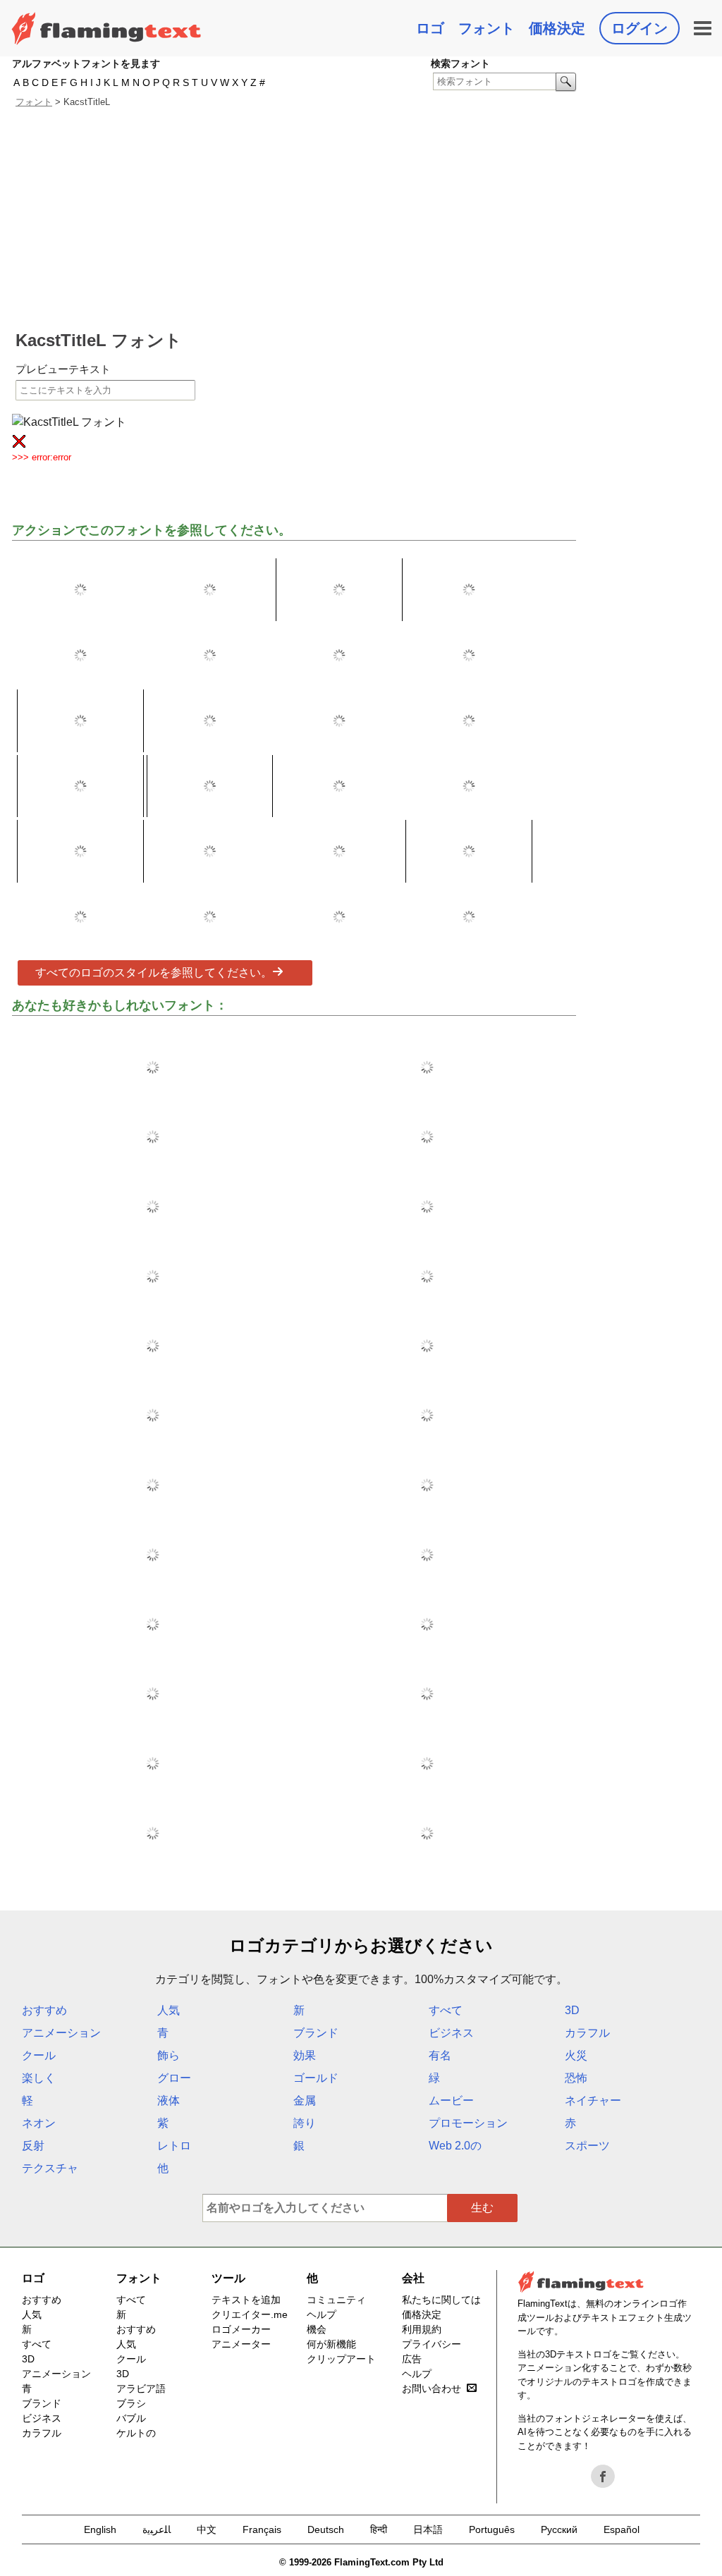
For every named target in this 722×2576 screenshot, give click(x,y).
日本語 (428, 2529)
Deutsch (326, 2529)
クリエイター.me (250, 2314)
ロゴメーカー (241, 2329)
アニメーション (61, 2033)
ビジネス (451, 2033)
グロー (174, 2078)
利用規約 (422, 2329)
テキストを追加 (246, 2300)
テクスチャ (50, 2168)
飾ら (169, 2055)
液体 (169, 2100)
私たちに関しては (441, 2300)
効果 (305, 2055)
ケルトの (136, 2433)
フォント (487, 28)
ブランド (316, 2033)
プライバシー (432, 2344)
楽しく (39, 2078)
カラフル (587, 2033)
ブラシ (131, 2403)
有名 (440, 2055)
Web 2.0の (455, 2146)
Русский (559, 2529)
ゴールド (316, 2078)
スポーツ (587, 2146)
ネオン (39, 2123)
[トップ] (106, 28)
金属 (305, 2100)
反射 (33, 2146)
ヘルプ (322, 2314)
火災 (576, 2055)
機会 (317, 2329)
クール (39, 2055)
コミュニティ (336, 2300)
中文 (207, 2529)
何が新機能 (331, 2344)
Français (262, 2529)
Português (492, 2529)
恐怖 (576, 2078)
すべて (446, 2010)
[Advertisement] (296, 219)
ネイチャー (593, 2100)
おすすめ (44, 2010)
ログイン (640, 28)
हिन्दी (379, 2529)
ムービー (451, 2100)
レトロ (174, 2146)
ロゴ (430, 28)
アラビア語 (141, 2388)
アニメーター (241, 2344)
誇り (305, 2123)
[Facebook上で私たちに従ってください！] (603, 2477)
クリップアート (341, 2359)
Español (622, 2529)
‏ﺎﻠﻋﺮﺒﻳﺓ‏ (157, 2529)
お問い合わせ (432, 2388)
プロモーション (468, 2123)
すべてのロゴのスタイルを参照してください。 (154, 973)
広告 (412, 2359)
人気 (169, 2010)
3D (572, 2010)
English (100, 2529)
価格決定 (557, 28)
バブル (131, 2418)
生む (482, 2208)
